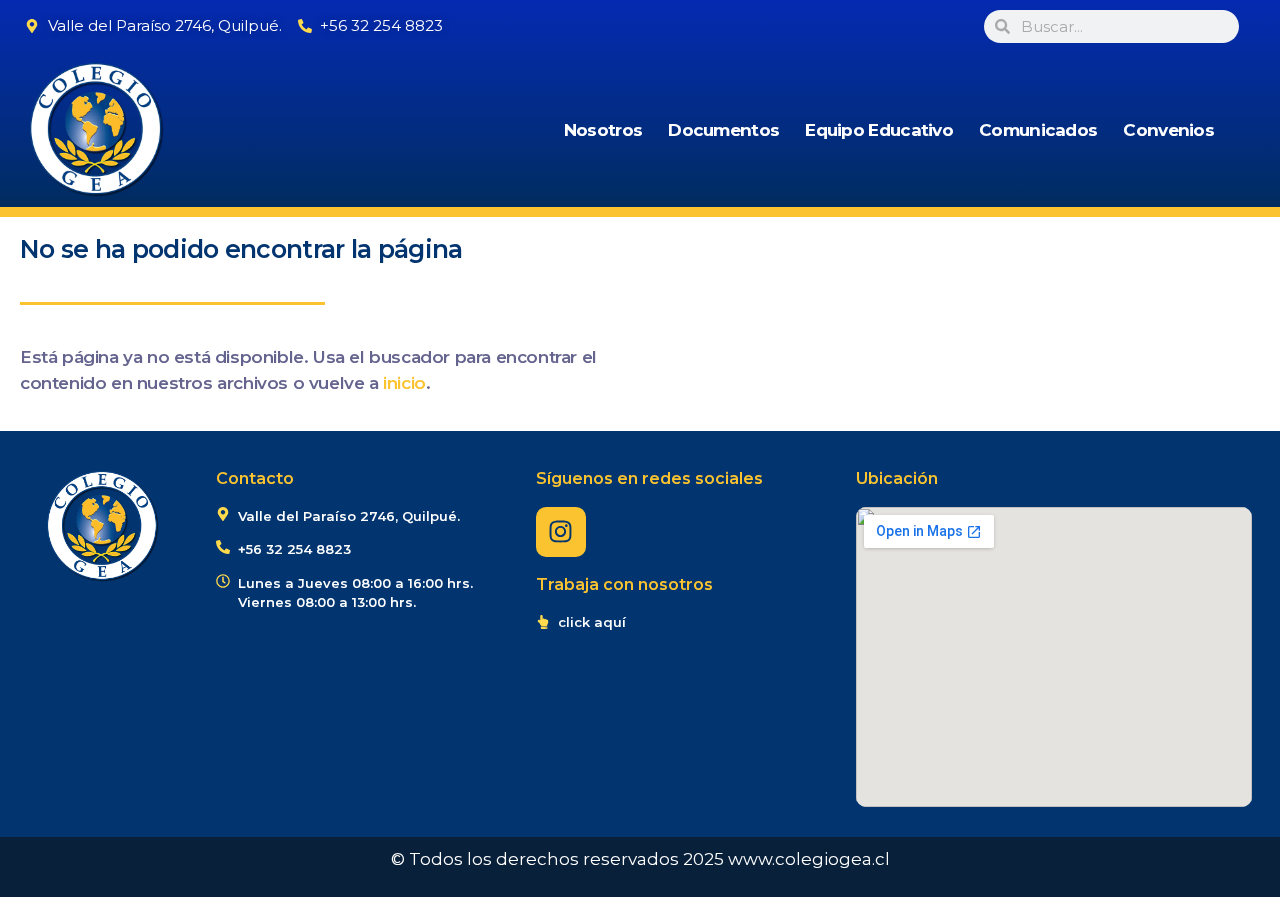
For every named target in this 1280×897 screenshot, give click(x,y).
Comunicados (1038, 130)
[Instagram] (561, 532)
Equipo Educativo (879, 130)
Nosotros (603, 130)
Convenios (1168, 130)
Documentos (723, 130)
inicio (404, 383)
